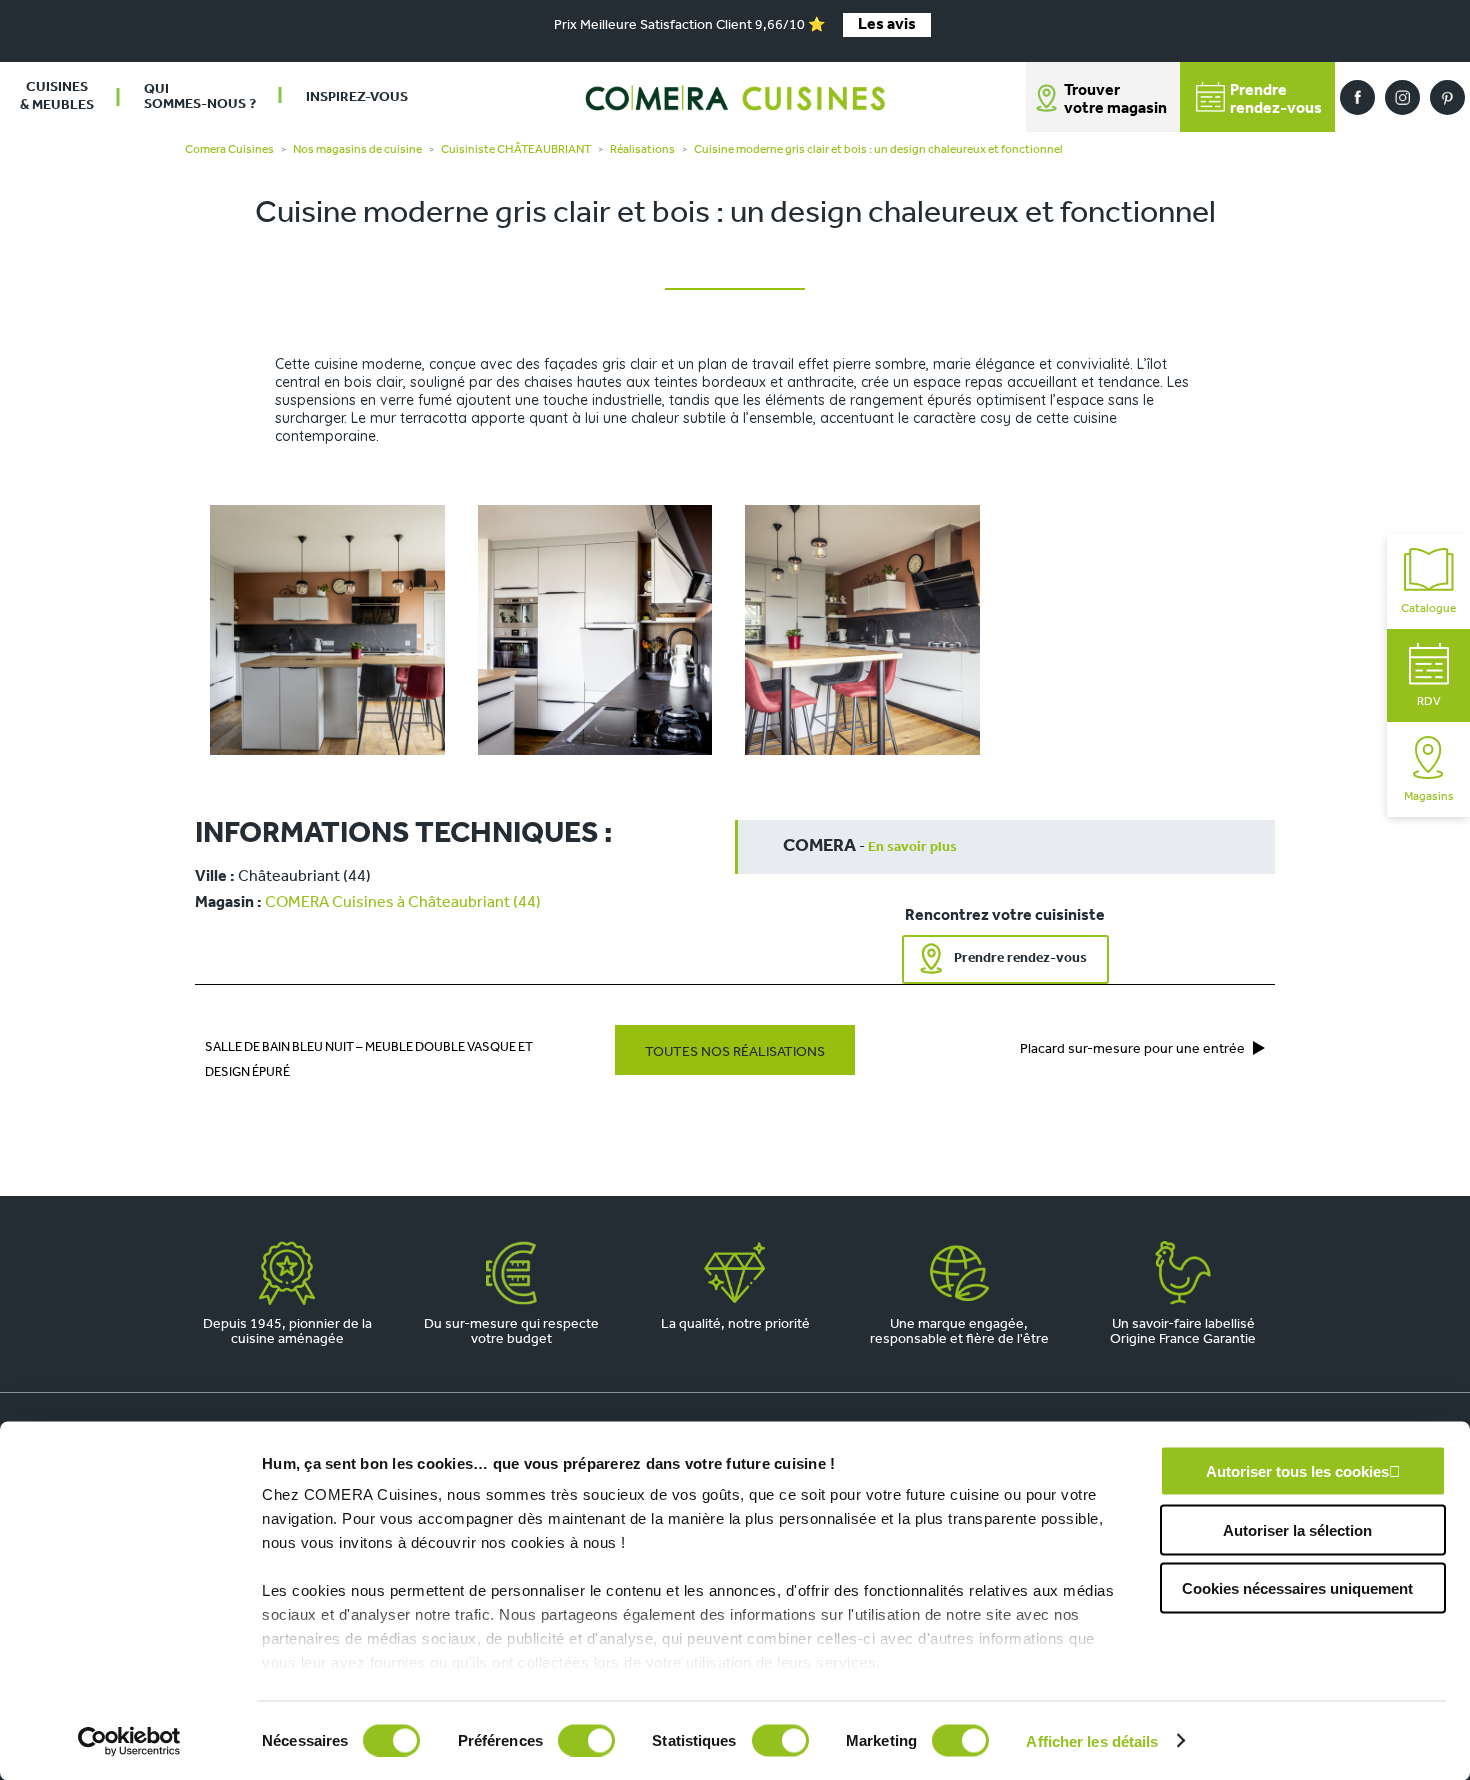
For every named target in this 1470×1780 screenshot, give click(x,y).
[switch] (586, 1740)
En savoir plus (912, 847)
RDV (1429, 702)
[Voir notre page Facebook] (1357, 97)
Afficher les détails (1092, 1740)
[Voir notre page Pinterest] (1447, 97)
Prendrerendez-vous (1276, 100)
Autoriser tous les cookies (1297, 1471)
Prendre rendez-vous (1020, 958)
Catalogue (1428, 609)
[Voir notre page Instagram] (1402, 97)
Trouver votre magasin (1115, 100)
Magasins (1429, 797)
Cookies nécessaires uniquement (1297, 1588)
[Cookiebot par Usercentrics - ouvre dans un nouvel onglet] (129, 1741)
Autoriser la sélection (1297, 1529)
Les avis (887, 25)
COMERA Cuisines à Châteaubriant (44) (403, 903)
